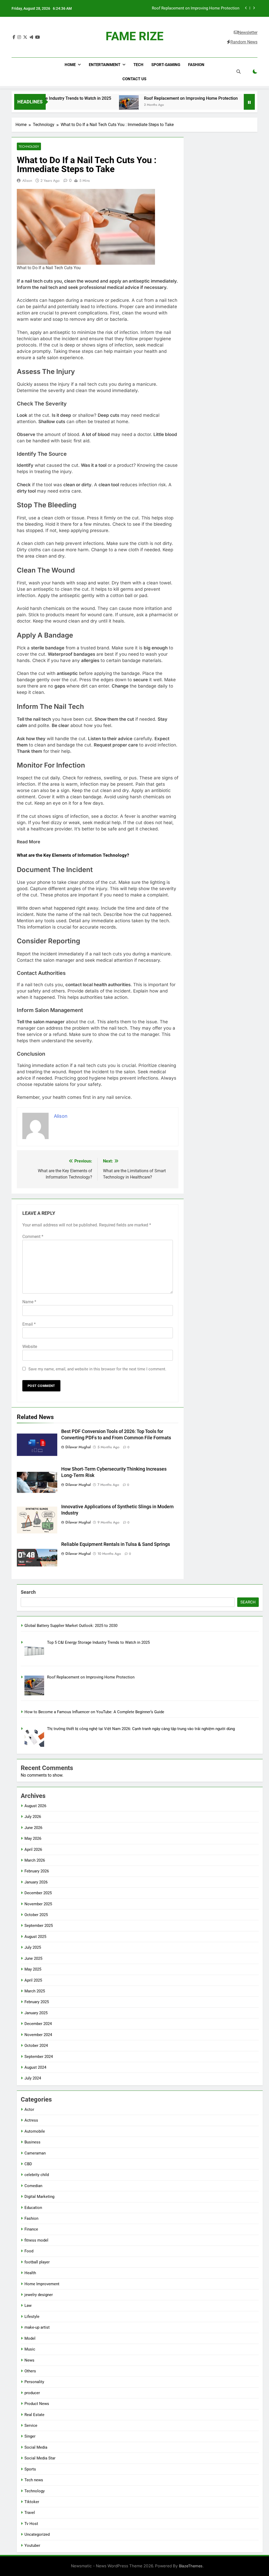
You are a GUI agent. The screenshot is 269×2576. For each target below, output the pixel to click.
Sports (30, 2469)
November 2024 (38, 2035)
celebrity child (37, 2175)
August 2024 (35, 2067)
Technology (29, 146)
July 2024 (33, 2078)
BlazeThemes (191, 2566)
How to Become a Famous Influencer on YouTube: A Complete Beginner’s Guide (193, 9)
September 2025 (39, 1926)
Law (28, 2306)
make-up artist (37, 2327)
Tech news (34, 2480)
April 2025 (33, 1980)
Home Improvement (42, 2284)
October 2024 (36, 2046)
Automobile (35, 2131)
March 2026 (35, 1860)
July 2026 (33, 1817)
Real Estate (34, 2415)
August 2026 (35, 1806)
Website (30, 1347)
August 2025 (35, 1937)
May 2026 (33, 1838)
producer (32, 2393)
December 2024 (38, 2024)
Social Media (36, 2447)
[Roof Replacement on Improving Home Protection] (95, 105)
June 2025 (33, 1958)
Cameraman (35, 2153)
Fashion (196, 65)
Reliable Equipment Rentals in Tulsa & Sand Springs (116, 1544)
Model (30, 2338)
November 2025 (38, 1904)
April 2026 (33, 1850)
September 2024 (39, 2057)
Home (70, 65)
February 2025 (37, 2002)
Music (30, 2349)
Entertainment (105, 65)
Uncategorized (37, 2534)
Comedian (33, 2186)
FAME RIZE (134, 36)
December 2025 (38, 1893)
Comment (33, 1237)
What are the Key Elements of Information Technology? (73, 855)
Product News (37, 2404)
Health (30, 2273)
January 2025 (36, 2013)
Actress (31, 2120)
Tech (138, 65)
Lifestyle (32, 2317)
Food (29, 2251)
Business (32, 2142)
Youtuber (32, 2545)
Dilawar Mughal (78, 1447)
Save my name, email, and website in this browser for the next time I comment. (97, 1369)
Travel (30, 2513)
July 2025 (33, 1947)
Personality (34, 2382)
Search (28, 1592)
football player (37, 2262)
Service (31, 2425)
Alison (27, 181)
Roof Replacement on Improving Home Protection (157, 98)
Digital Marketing (39, 2197)
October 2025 (36, 1915)
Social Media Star (40, 2458)
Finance (31, 2229)
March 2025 (35, 1991)
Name (29, 1302)
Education (33, 2208)
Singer (30, 2436)
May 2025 (33, 1969)
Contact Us (134, 79)
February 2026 (37, 1871)
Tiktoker (32, 2502)
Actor (29, 2109)
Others (30, 2371)
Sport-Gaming (166, 65)
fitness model (36, 2240)
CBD (28, 2164)
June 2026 (33, 1828)
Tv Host (31, 2524)
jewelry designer (39, 2295)
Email (29, 1324)
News (29, 2360)
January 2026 (36, 1882)
